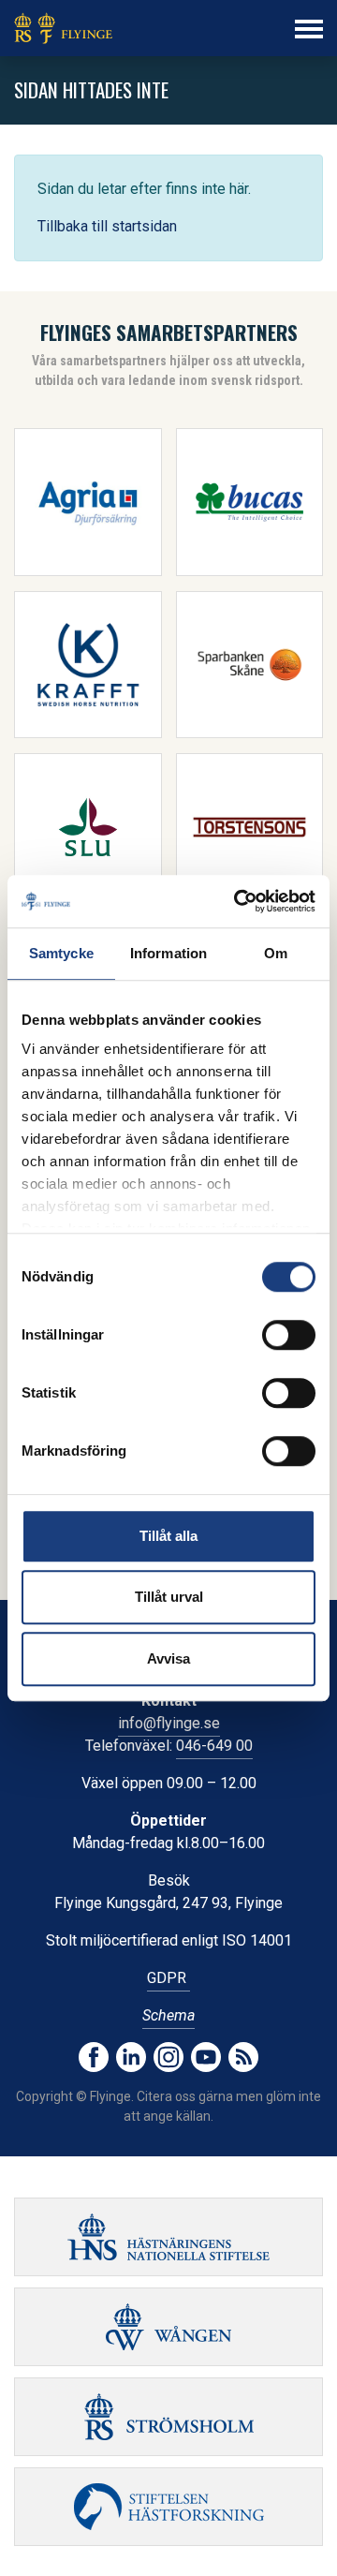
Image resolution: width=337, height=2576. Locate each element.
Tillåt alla (168, 1536)
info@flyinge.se (169, 1723)
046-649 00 (214, 1746)
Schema (168, 2015)
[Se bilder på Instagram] (168, 2057)
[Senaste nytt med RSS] (243, 2057)
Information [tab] (168, 953)
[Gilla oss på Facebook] (94, 2057)
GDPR (168, 1978)
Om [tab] (276, 953)
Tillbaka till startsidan (107, 226)
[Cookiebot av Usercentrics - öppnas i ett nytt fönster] (238, 901)
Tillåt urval (169, 1597)
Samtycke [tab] (61, 953)
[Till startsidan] (63, 28)
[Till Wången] (168, 2327)
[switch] (289, 1335)
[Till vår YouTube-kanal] (206, 2057)
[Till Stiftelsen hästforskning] (168, 2237)
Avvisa (168, 1658)
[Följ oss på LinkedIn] (131, 2057)
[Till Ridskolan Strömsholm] (168, 2417)
